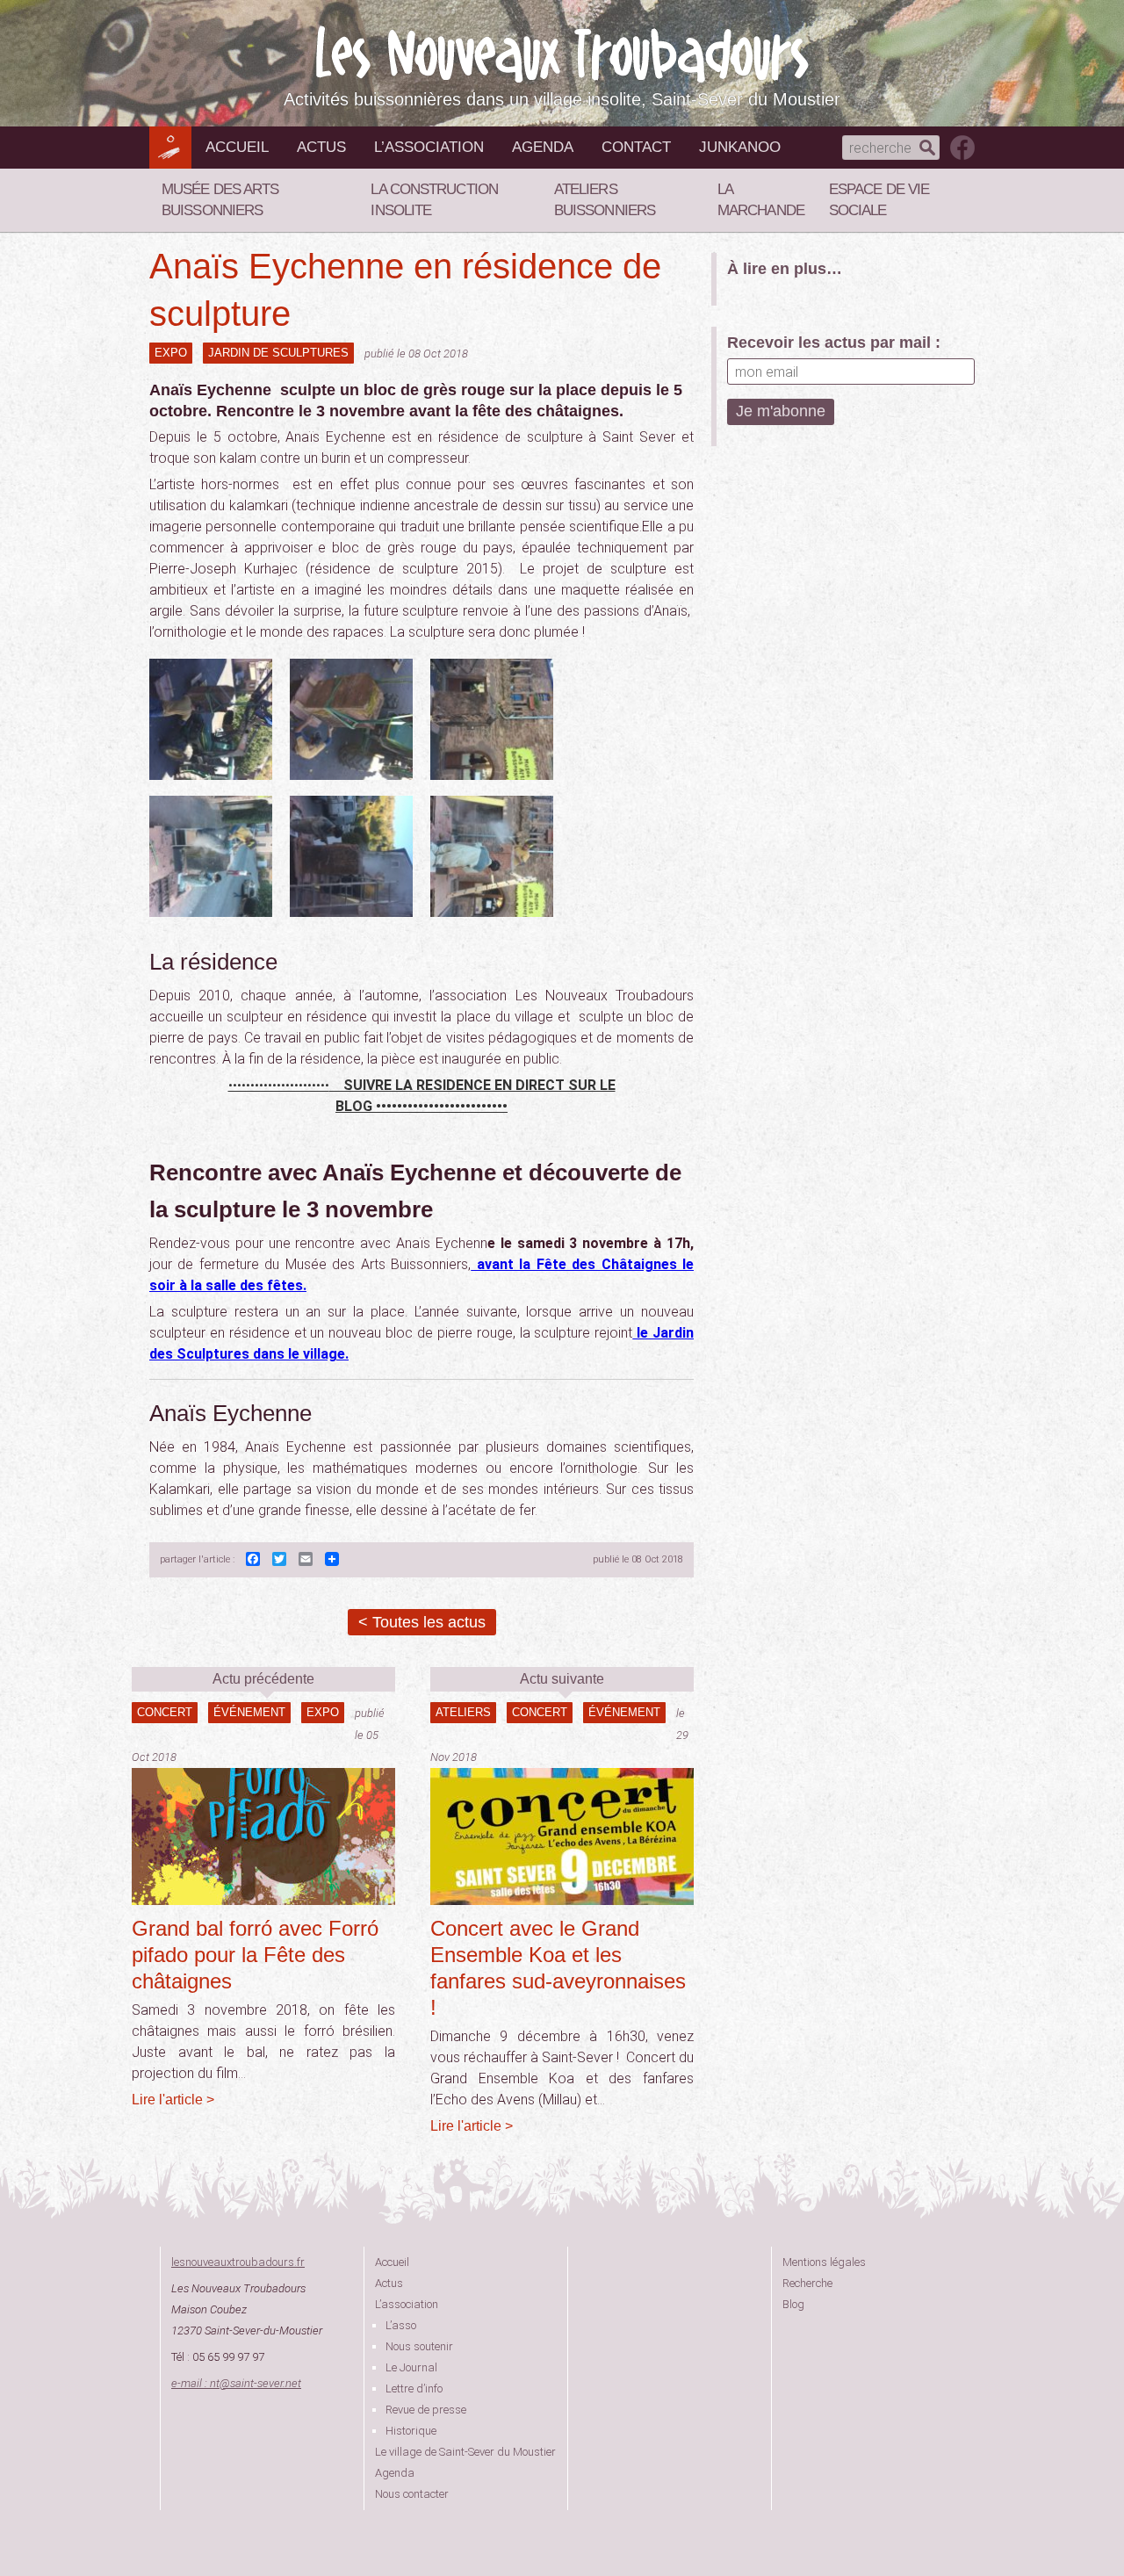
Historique (411, 2431)
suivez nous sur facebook (962, 148)
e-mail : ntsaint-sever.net (236, 2383)
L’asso (401, 2325)
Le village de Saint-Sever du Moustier (465, 2452)
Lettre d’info (414, 2388)
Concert (165, 1712)
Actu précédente (263, 1679)
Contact (636, 147)
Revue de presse (426, 2410)
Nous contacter (412, 2494)
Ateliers (463, 1712)
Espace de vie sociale (879, 200)
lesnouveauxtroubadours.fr (238, 2262)
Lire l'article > (173, 2100)
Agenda (543, 147)
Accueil (237, 147)
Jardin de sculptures (278, 353)
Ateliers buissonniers (605, 200)
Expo (171, 353)
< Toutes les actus (422, 1622)
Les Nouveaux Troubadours (562, 54)
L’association (429, 147)
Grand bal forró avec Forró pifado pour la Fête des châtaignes (255, 1955)
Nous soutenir (419, 2346)
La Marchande (761, 200)
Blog (793, 2304)
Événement (249, 1712)
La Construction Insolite (434, 200)
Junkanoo (740, 147)
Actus (321, 147)
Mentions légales (824, 2262)
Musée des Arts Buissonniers (220, 200)
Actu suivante (562, 1679)
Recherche (807, 2283)
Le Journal (411, 2367)
